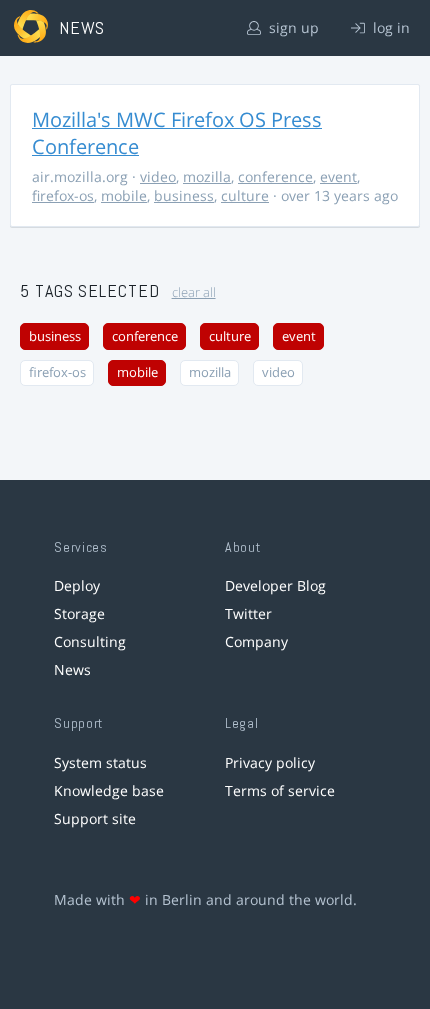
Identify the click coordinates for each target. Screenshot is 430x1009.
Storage (79, 613)
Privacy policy (270, 762)
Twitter (248, 613)
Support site (95, 818)
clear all (194, 292)
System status (100, 762)
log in (389, 27)
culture (245, 195)
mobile (124, 195)
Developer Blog (275, 585)
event (338, 176)
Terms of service (280, 790)
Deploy (77, 585)
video (158, 176)
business (184, 195)
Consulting (90, 641)
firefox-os (63, 195)
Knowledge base (109, 790)
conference (275, 176)
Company (256, 641)
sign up (292, 27)
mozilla (207, 176)
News (72, 669)
